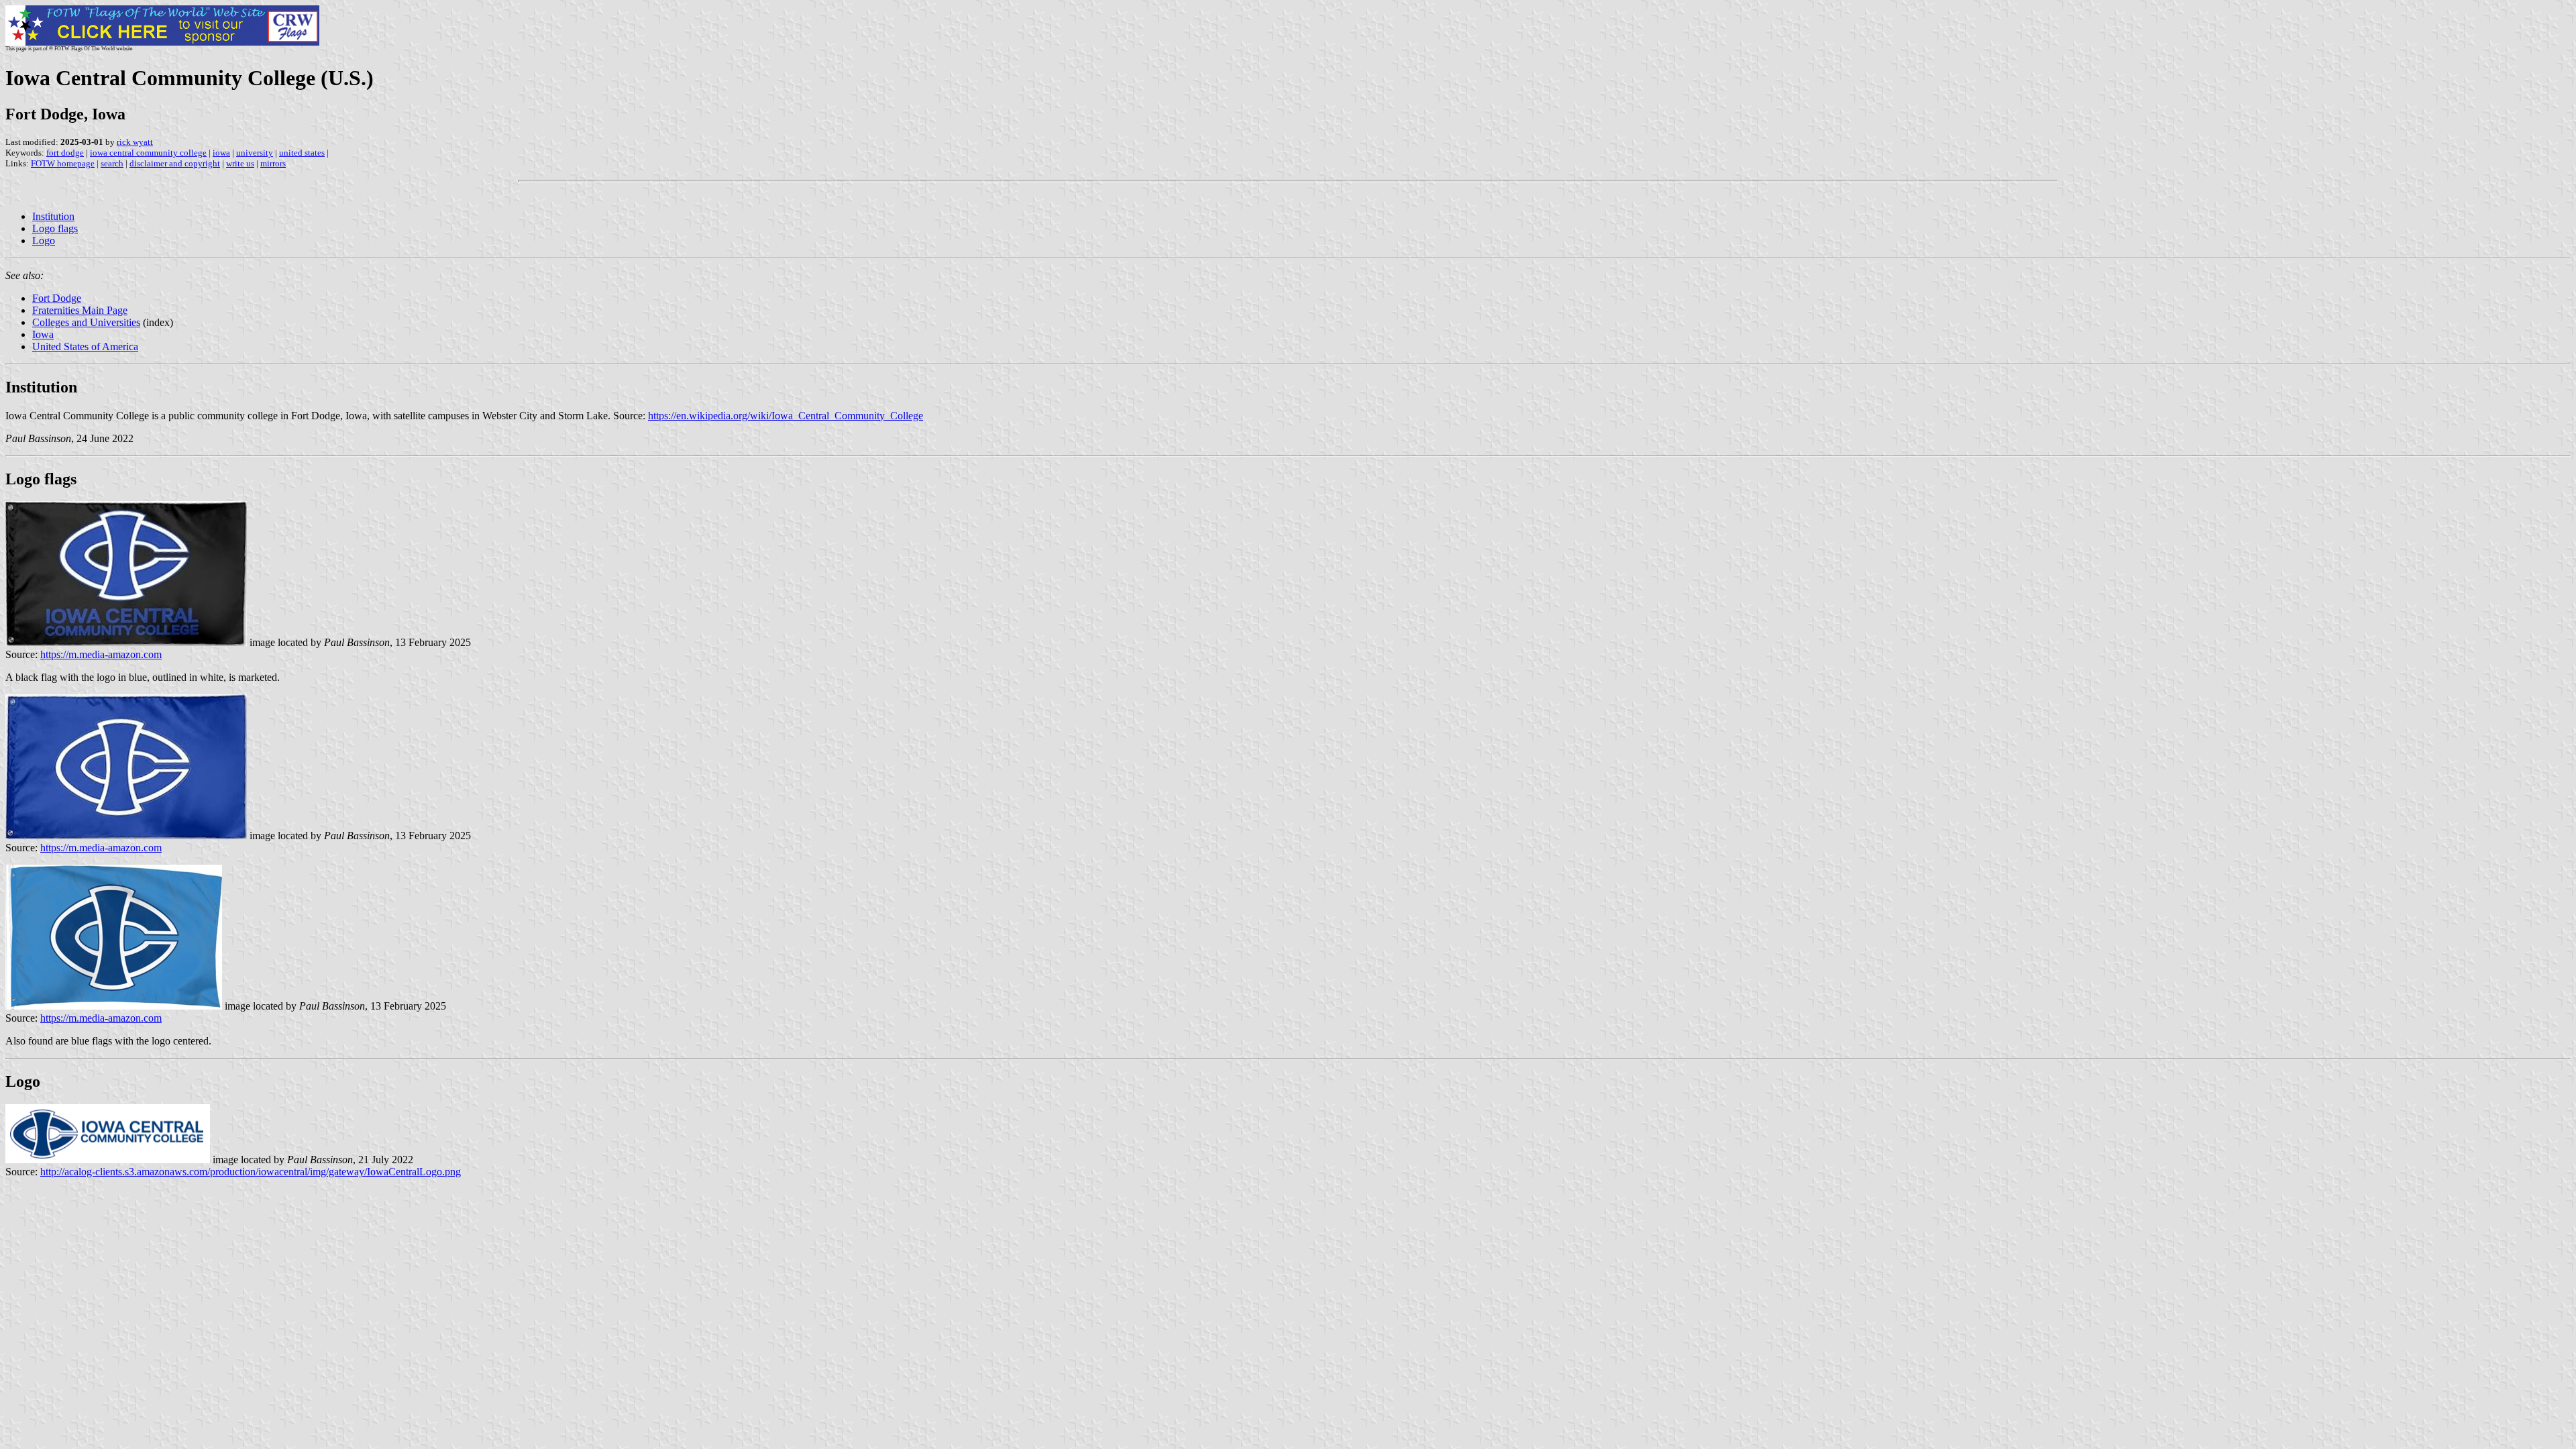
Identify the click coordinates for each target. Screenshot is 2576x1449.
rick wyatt (135, 142)
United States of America (85, 346)
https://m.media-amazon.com (101, 654)
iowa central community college (148, 153)
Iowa (43, 334)
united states (302, 153)
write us (240, 163)
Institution (53, 216)
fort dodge (65, 153)
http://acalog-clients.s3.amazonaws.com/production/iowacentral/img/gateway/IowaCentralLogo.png (251, 1172)
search (112, 163)
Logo (44, 240)
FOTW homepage (63, 163)
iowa (221, 153)
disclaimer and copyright (175, 163)
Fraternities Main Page (80, 310)
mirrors (273, 163)
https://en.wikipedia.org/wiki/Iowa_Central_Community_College (786, 416)
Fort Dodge (57, 298)
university (255, 153)
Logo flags (55, 228)
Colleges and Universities (86, 322)
